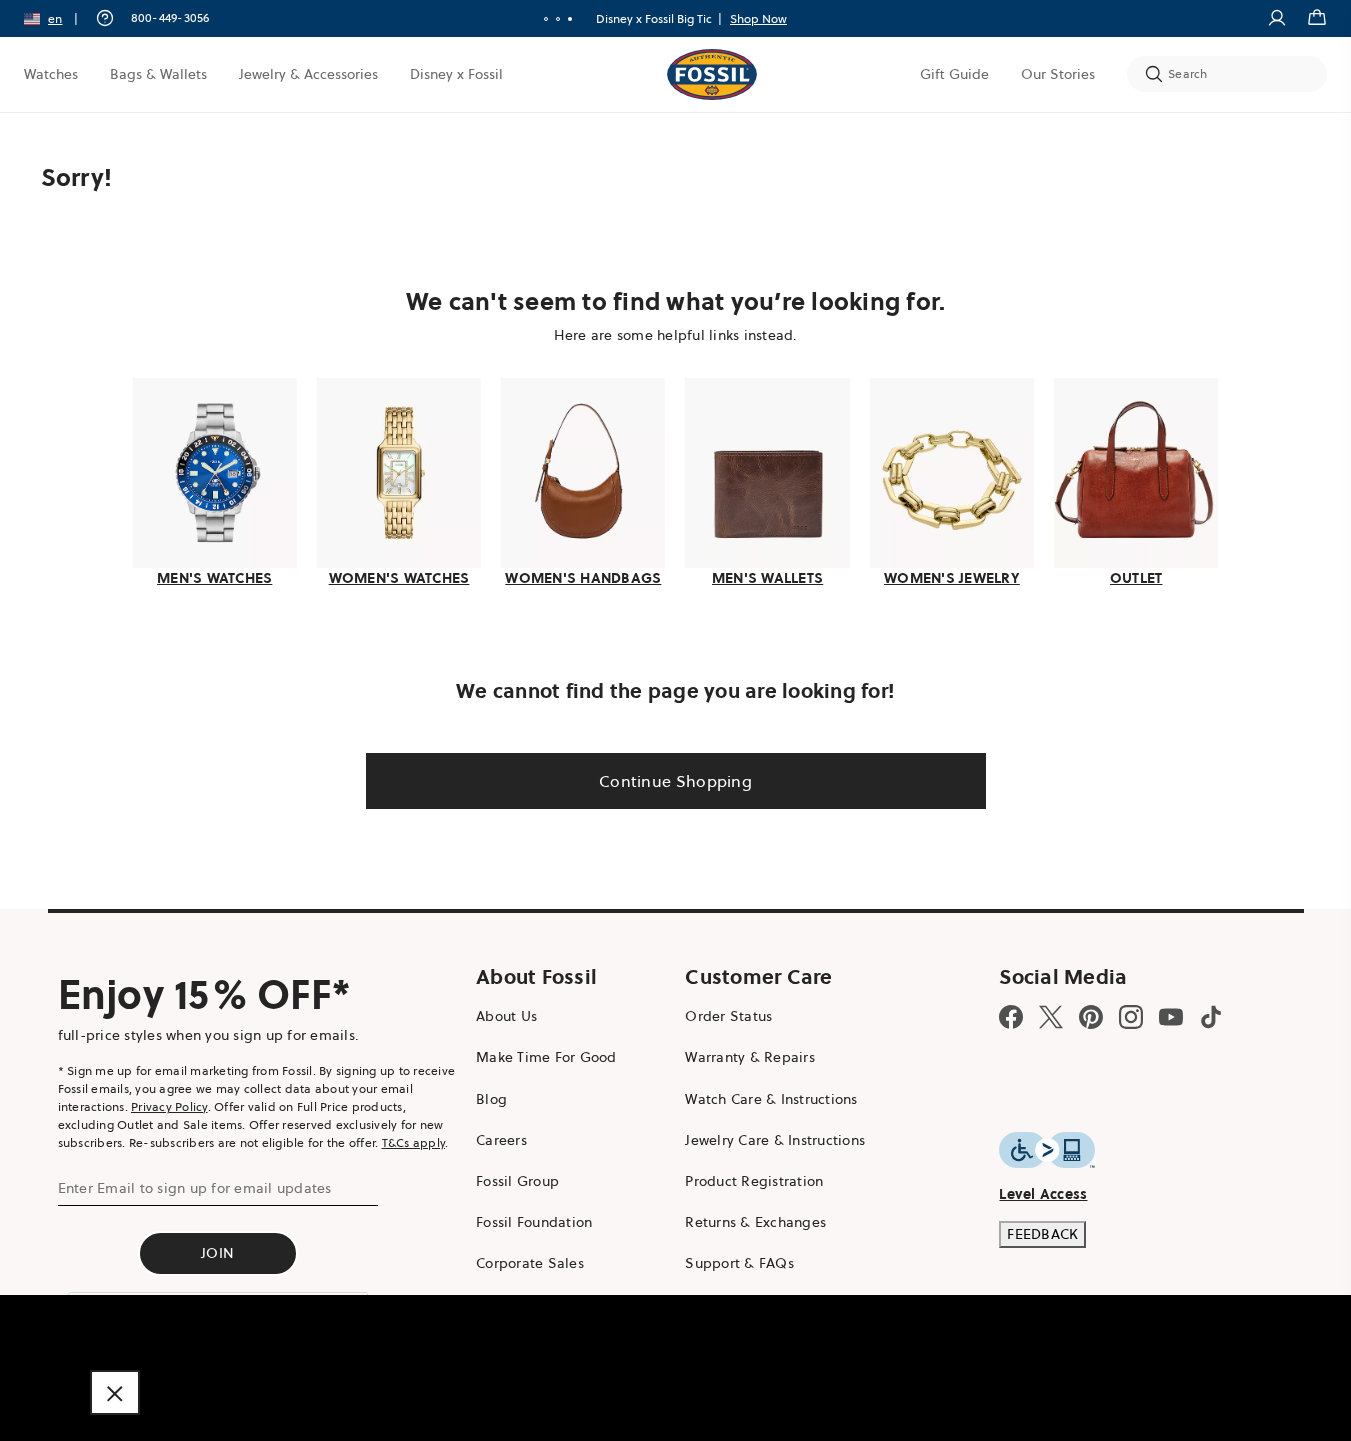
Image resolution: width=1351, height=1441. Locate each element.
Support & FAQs (739, 1263)
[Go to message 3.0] (570, 19)
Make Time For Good (546, 1057)
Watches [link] (51, 74)
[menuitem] (51, 74)
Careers (501, 1140)
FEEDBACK (1042, 1234)
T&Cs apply (414, 1142)
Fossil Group (517, 1181)
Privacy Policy (169, 1106)
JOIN (217, 1253)
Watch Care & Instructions (771, 1099)
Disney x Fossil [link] (456, 74)
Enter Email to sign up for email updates (195, 1188)
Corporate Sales (530, 1263)
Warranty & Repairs (750, 1057)
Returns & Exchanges (755, 1222)
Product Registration (754, 1181)
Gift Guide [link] (954, 74)
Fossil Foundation (534, 1222)
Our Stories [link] (1058, 74)
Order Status (728, 1016)
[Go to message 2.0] (558, 19)
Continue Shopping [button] (675, 781)
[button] (57, 18)
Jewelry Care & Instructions (775, 1140)
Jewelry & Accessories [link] (308, 74)
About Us (506, 1016)
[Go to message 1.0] (546, 19)
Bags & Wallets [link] (158, 74)
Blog (491, 1099)
